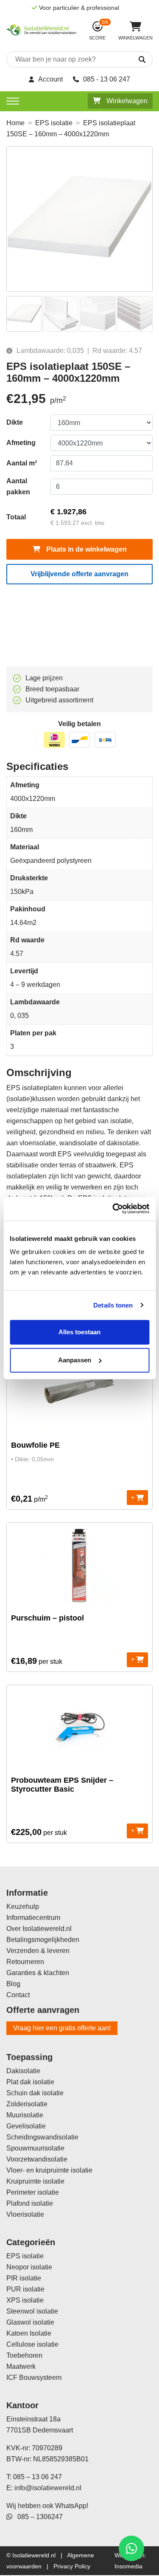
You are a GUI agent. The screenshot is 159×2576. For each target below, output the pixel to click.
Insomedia (128, 2566)
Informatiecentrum (33, 1918)
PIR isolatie (24, 2278)
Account (50, 79)
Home (15, 123)
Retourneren (25, 1962)
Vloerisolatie (25, 2214)
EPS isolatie (54, 123)
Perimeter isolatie (33, 2192)
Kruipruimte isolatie (35, 2181)
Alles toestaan (79, 1332)
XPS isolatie (25, 2300)
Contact (18, 1995)
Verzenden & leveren (38, 1951)
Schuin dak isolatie (35, 2093)
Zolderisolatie (27, 2104)
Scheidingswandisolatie (42, 2137)
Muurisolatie (25, 2115)
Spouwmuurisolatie (35, 2148)
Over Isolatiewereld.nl (39, 1929)
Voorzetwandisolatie (37, 2159)
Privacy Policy (72, 2566)
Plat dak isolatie (30, 2082)
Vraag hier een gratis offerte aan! (62, 2028)
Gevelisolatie (26, 2126)
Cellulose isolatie (32, 2344)
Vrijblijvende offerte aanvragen (79, 574)
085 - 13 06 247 (107, 79)
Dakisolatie (23, 2071)
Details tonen (113, 1305)
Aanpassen (75, 1360)
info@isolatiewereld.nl (48, 2488)
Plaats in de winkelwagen (86, 549)
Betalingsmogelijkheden (43, 1940)
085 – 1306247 (38, 2517)
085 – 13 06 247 (38, 2477)
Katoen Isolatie (29, 2333)
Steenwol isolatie (32, 2311)
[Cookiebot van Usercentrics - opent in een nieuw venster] (113, 1209)
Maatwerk (21, 2366)
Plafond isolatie (30, 2203)
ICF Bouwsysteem (34, 2377)
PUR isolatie (25, 2289)
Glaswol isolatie (30, 2322)
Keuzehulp (23, 1907)
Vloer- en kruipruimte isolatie (49, 2170)
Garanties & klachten (38, 1973)
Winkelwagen (126, 101)
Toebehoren (24, 2355)
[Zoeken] (134, 60)
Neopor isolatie (29, 2267)
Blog (13, 1984)
